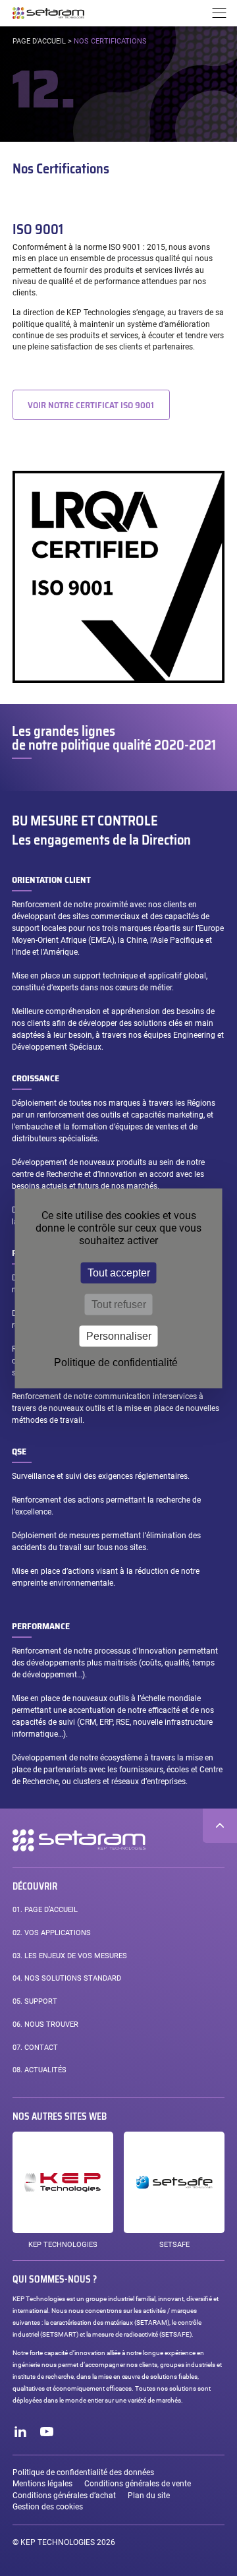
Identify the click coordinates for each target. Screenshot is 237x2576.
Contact (35, 2048)
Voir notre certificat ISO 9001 (91, 405)
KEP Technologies (63, 2245)
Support (35, 2001)
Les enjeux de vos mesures (70, 1956)
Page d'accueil (39, 41)
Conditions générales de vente (138, 2484)
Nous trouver (45, 2024)
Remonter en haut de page (220, 1826)
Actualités (39, 2070)
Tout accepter (119, 1272)
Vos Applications (52, 1933)
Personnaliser (119, 1335)
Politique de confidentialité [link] (116, 1362)
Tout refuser (119, 1304)
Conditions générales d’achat (64, 2496)
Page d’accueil (45, 1910)
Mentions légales (42, 2484)
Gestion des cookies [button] (48, 2507)
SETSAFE (174, 2245)
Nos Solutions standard (67, 1978)
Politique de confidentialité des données (83, 2472)
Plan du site (149, 2496)
